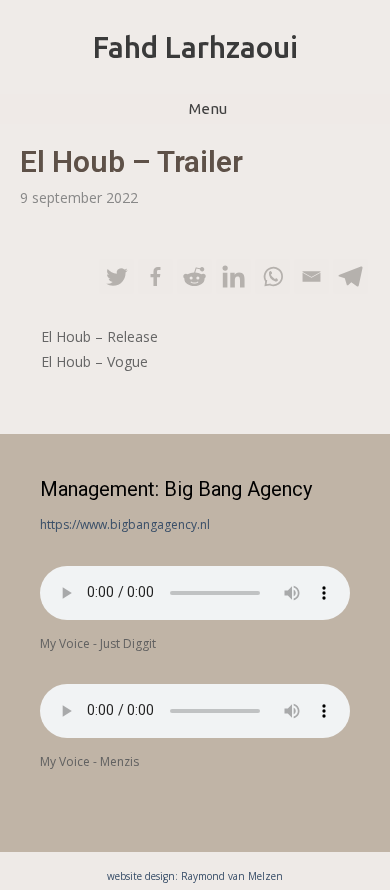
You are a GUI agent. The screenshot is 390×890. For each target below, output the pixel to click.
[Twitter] (116, 276)
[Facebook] (155, 276)
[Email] (311, 276)
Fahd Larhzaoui (195, 47)
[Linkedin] (233, 276)
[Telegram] (350, 276)
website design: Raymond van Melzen (195, 876)
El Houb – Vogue (94, 361)
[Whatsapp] (272, 276)
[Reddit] (194, 276)
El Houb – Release (99, 336)
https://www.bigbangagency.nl (125, 524)
